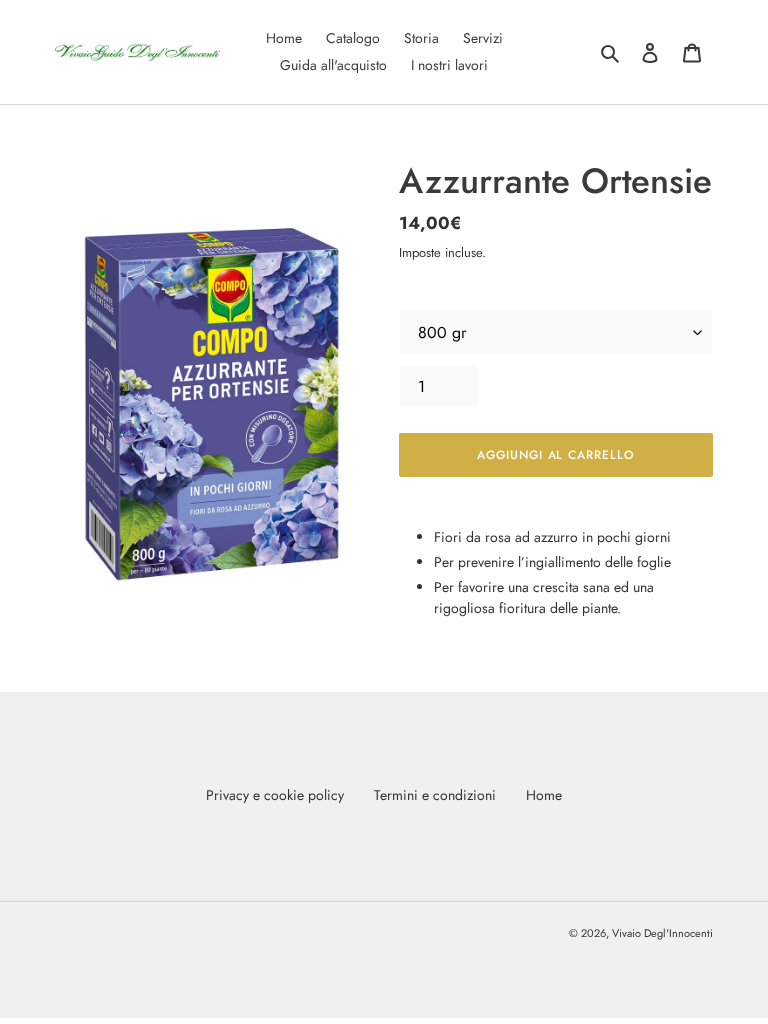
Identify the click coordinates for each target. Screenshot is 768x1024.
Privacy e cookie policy (275, 795)
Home (544, 795)
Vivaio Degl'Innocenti (662, 933)
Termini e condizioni (435, 795)
